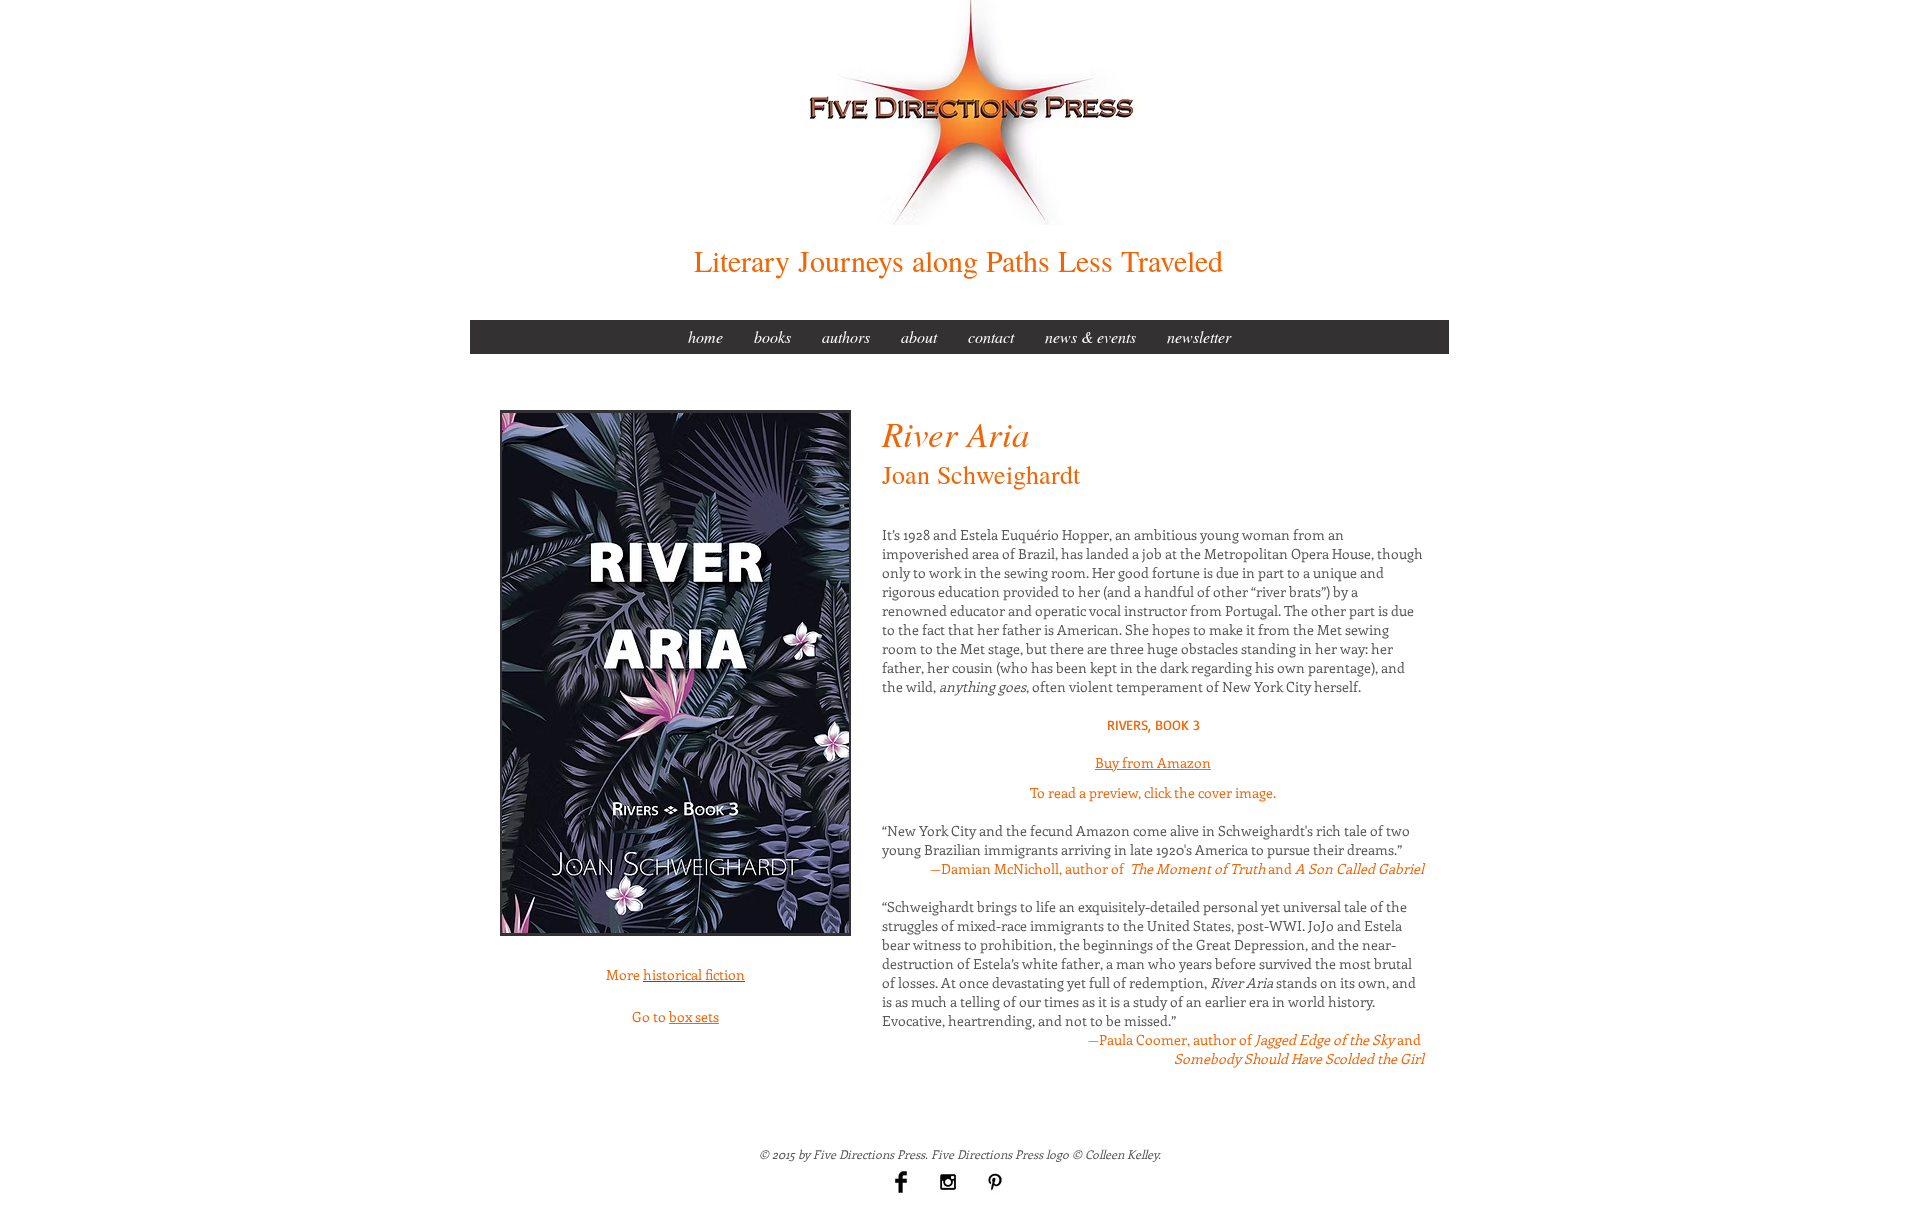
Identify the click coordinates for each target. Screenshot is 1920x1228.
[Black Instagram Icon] (948, 1182)
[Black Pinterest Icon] (995, 1182)
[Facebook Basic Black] (901, 1182)
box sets (694, 1016)
